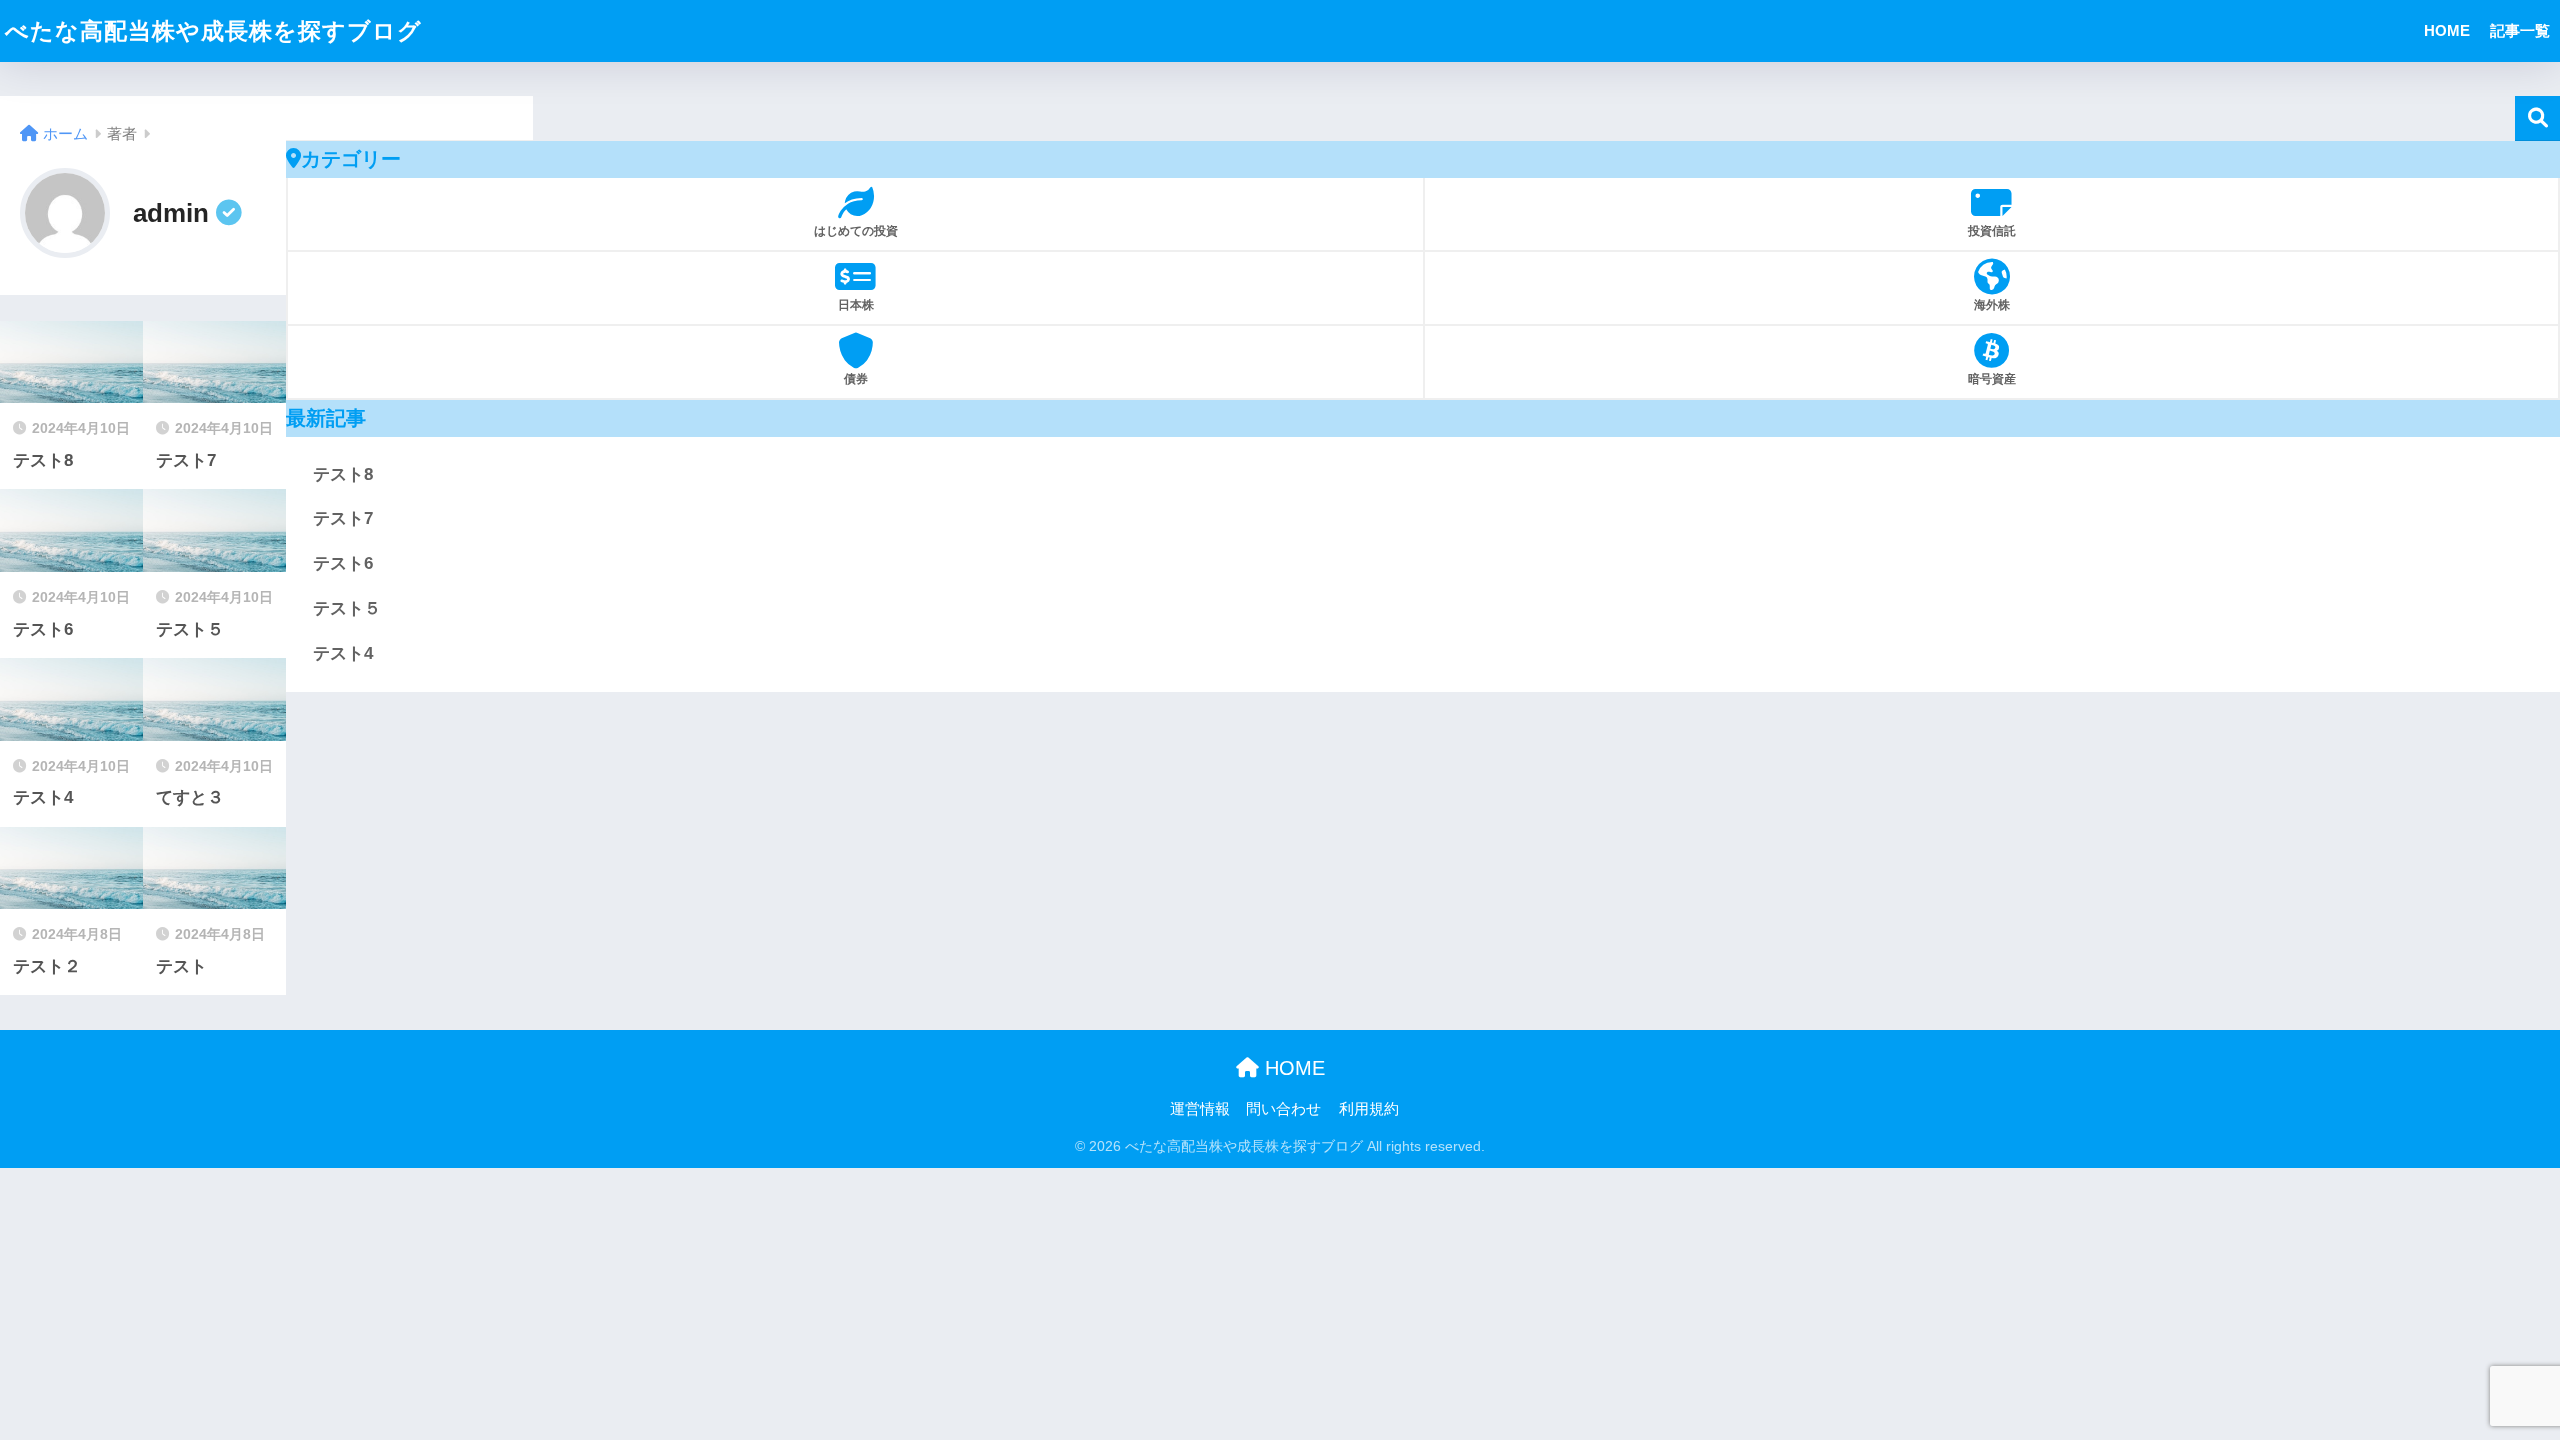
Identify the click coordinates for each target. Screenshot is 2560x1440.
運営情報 (1200, 1109)
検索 (2537, 118)
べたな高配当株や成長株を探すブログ (213, 31)
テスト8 (343, 474)
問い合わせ (1283, 1109)
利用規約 (1369, 1109)
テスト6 (343, 563)
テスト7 (343, 518)
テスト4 (343, 653)
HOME (2447, 30)
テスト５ (347, 608)
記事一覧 (2520, 30)
